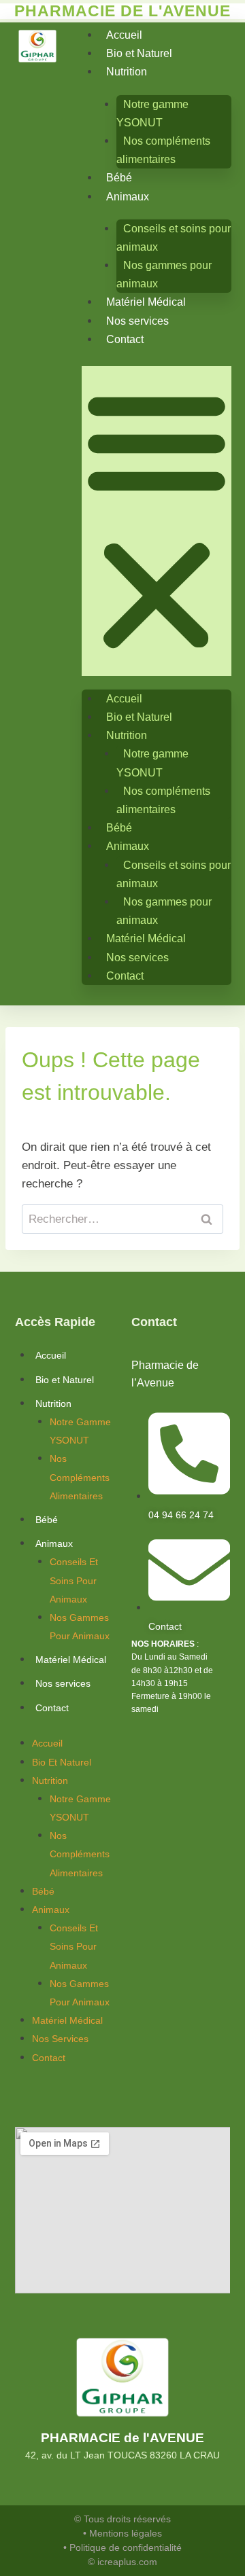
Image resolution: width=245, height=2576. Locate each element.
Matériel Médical (146, 302)
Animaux (128, 197)
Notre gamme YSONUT (152, 113)
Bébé (119, 178)
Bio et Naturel (139, 53)
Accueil (124, 35)
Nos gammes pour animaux (164, 274)
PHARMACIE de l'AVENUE (122, 2438)
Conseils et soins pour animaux (174, 238)
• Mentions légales (122, 2533)
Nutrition (127, 72)
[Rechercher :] (122, 1219)
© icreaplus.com (122, 2562)
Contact (125, 339)
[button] (157, 521)
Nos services (137, 321)
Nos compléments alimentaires (163, 150)
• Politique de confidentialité (122, 2547)
